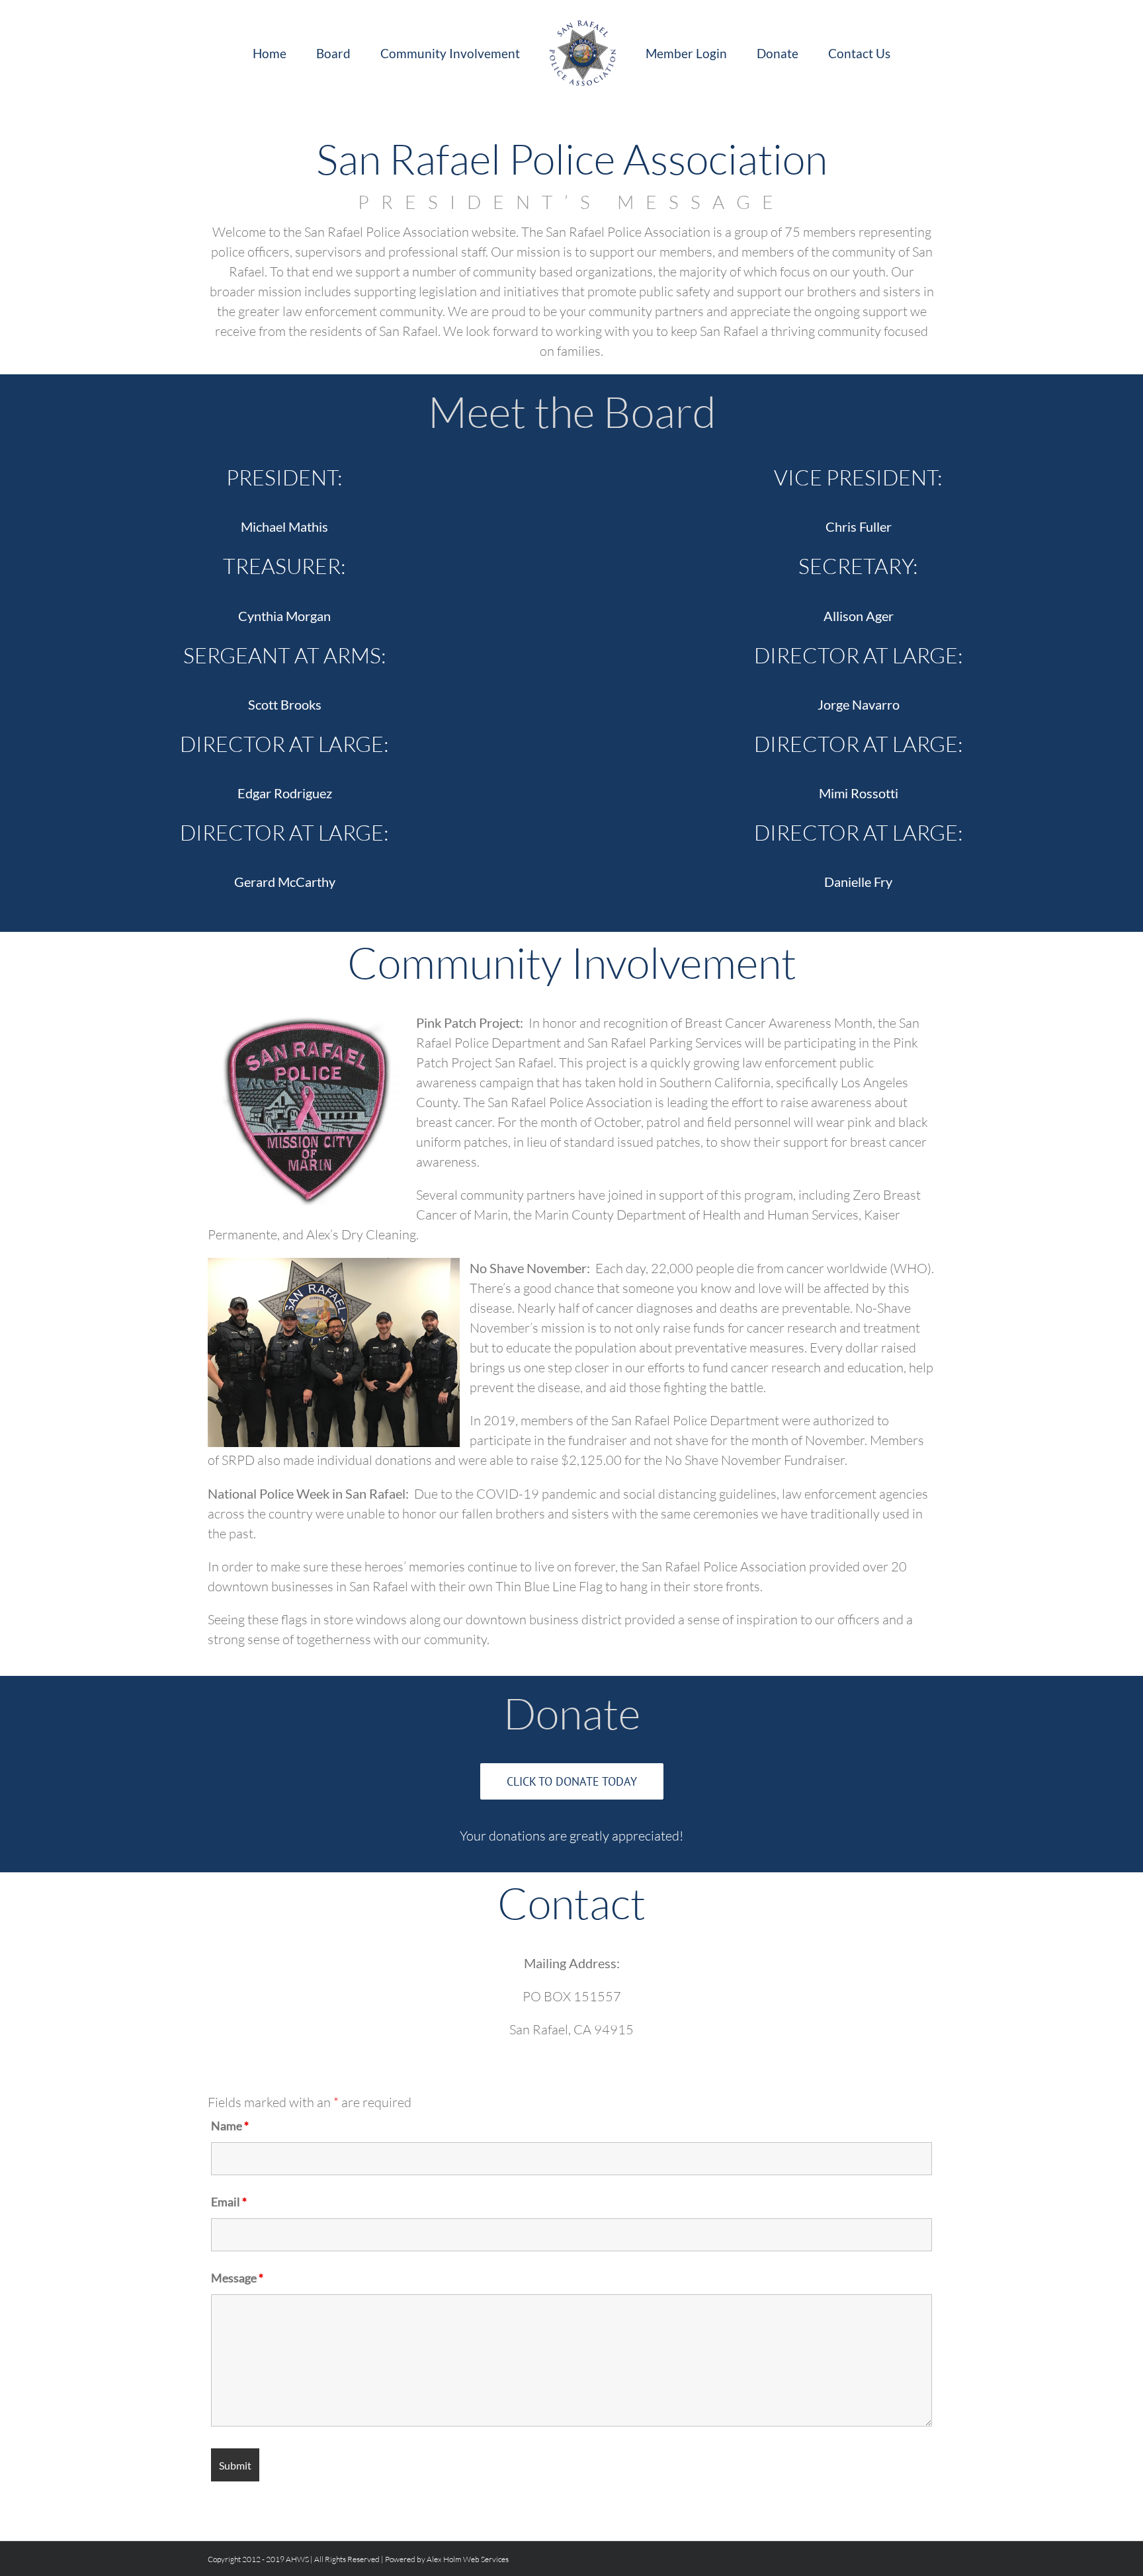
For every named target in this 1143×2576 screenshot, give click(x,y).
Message (237, 2278)
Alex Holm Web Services (468, 2559)
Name (230, 2126)
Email (229, 2202)
